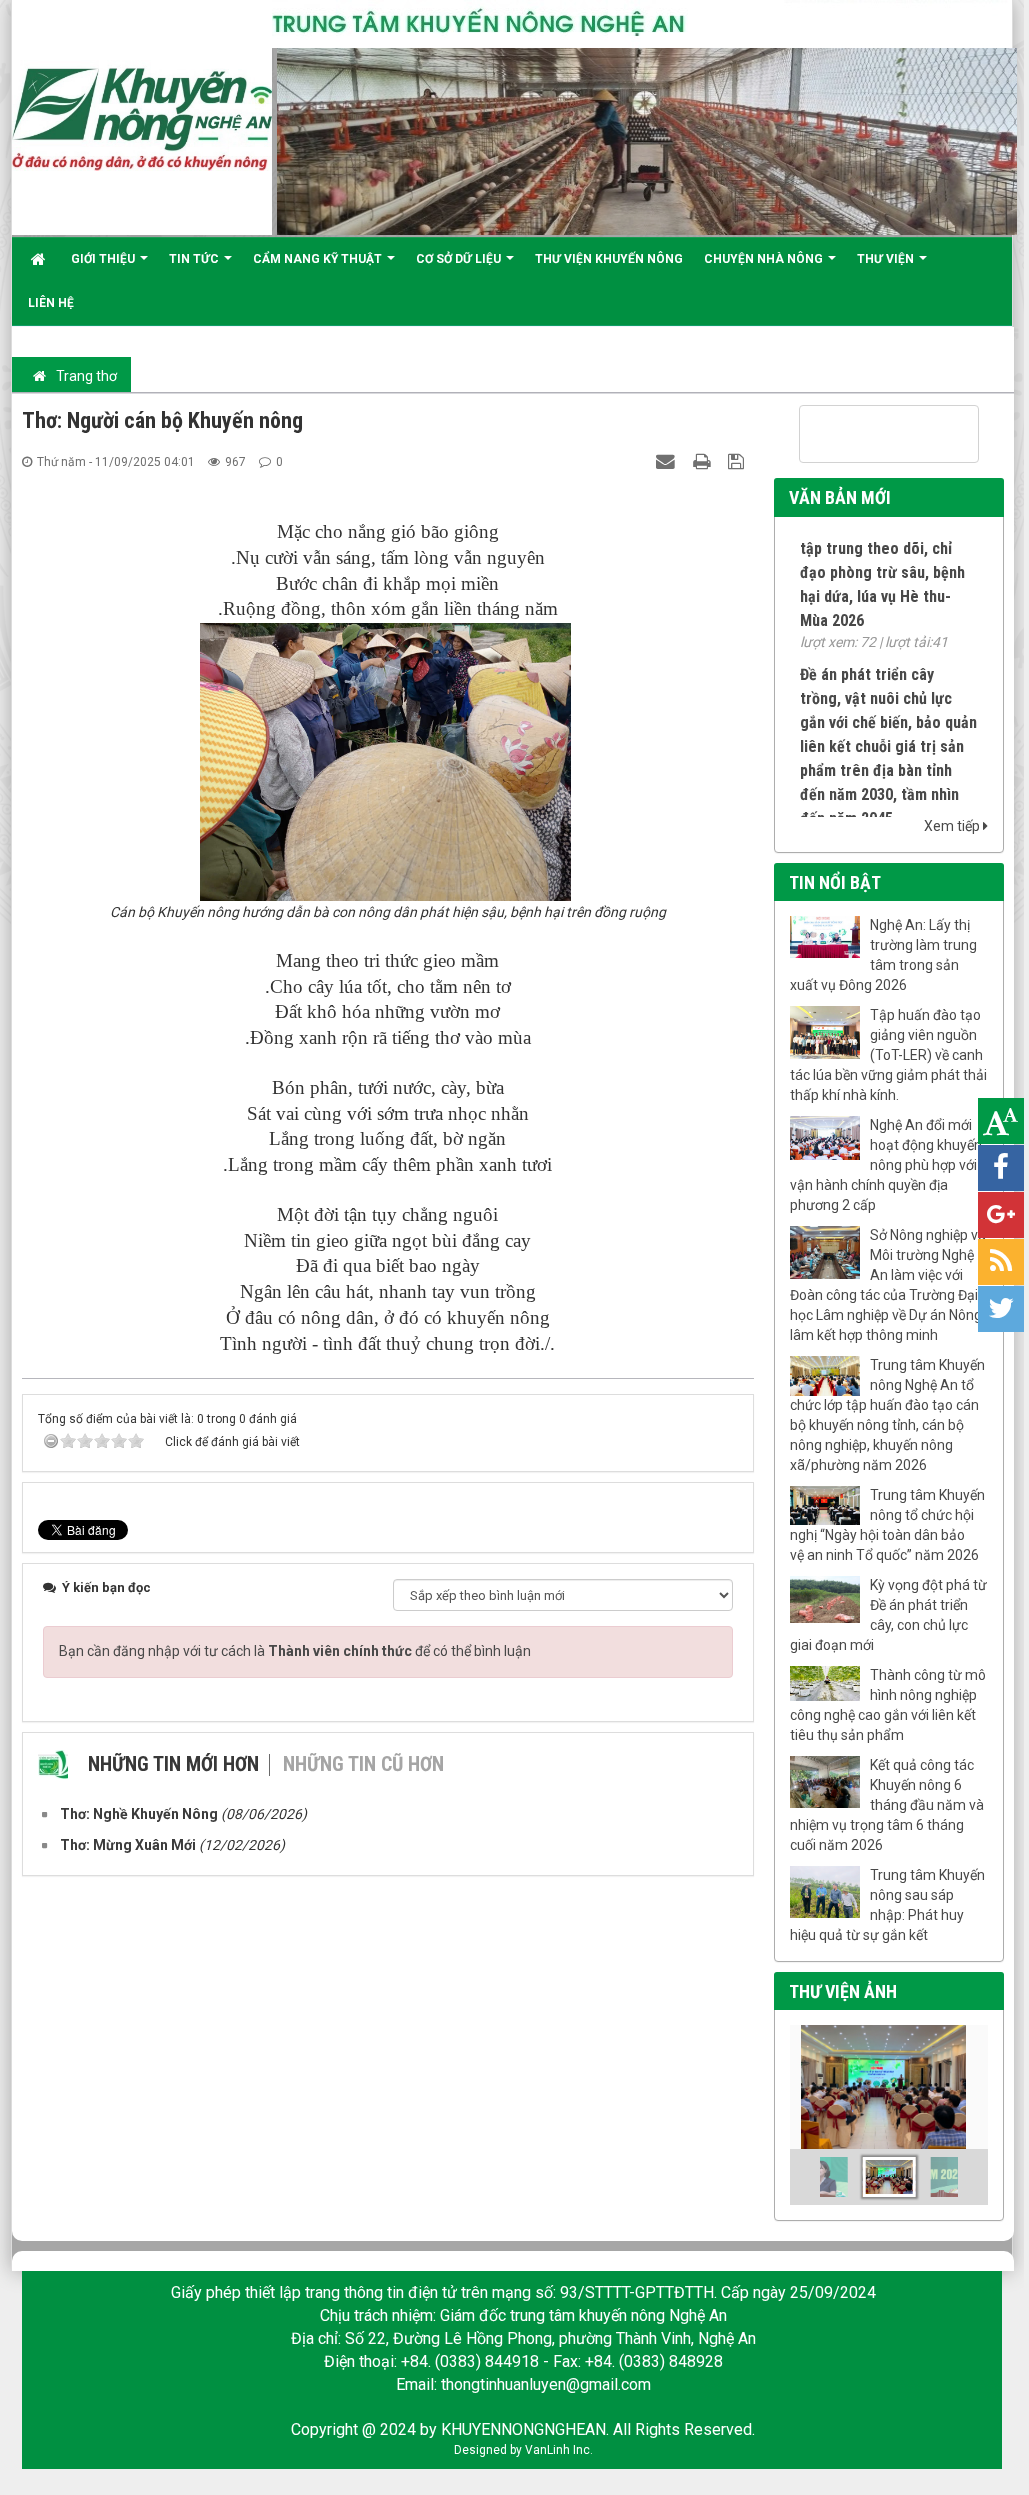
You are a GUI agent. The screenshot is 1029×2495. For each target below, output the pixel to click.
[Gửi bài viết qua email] (668, 461)
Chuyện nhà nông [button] (765, 259)
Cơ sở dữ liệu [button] (460, 259)
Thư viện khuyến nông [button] (609, 259)
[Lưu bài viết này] (738, 461)
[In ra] (704, 461)
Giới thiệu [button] (104, 259)
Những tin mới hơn (173, 1764)
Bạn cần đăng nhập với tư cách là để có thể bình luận (295, 1651)
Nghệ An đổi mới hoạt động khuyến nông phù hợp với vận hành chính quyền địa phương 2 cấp (886, 1165)
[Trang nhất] (40, 259)
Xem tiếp (953, 826)
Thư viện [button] (887, 259)
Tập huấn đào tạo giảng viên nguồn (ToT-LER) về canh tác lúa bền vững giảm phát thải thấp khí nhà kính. (888, 1055)
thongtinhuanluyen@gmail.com (546, 2384)
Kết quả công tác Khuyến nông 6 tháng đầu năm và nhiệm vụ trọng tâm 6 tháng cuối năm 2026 (887, 1805)
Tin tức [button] (195, 259)
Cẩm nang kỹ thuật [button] (319, 259)
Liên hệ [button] (51, 303)
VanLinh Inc (557, 2450)
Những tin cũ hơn (363, 1764)
